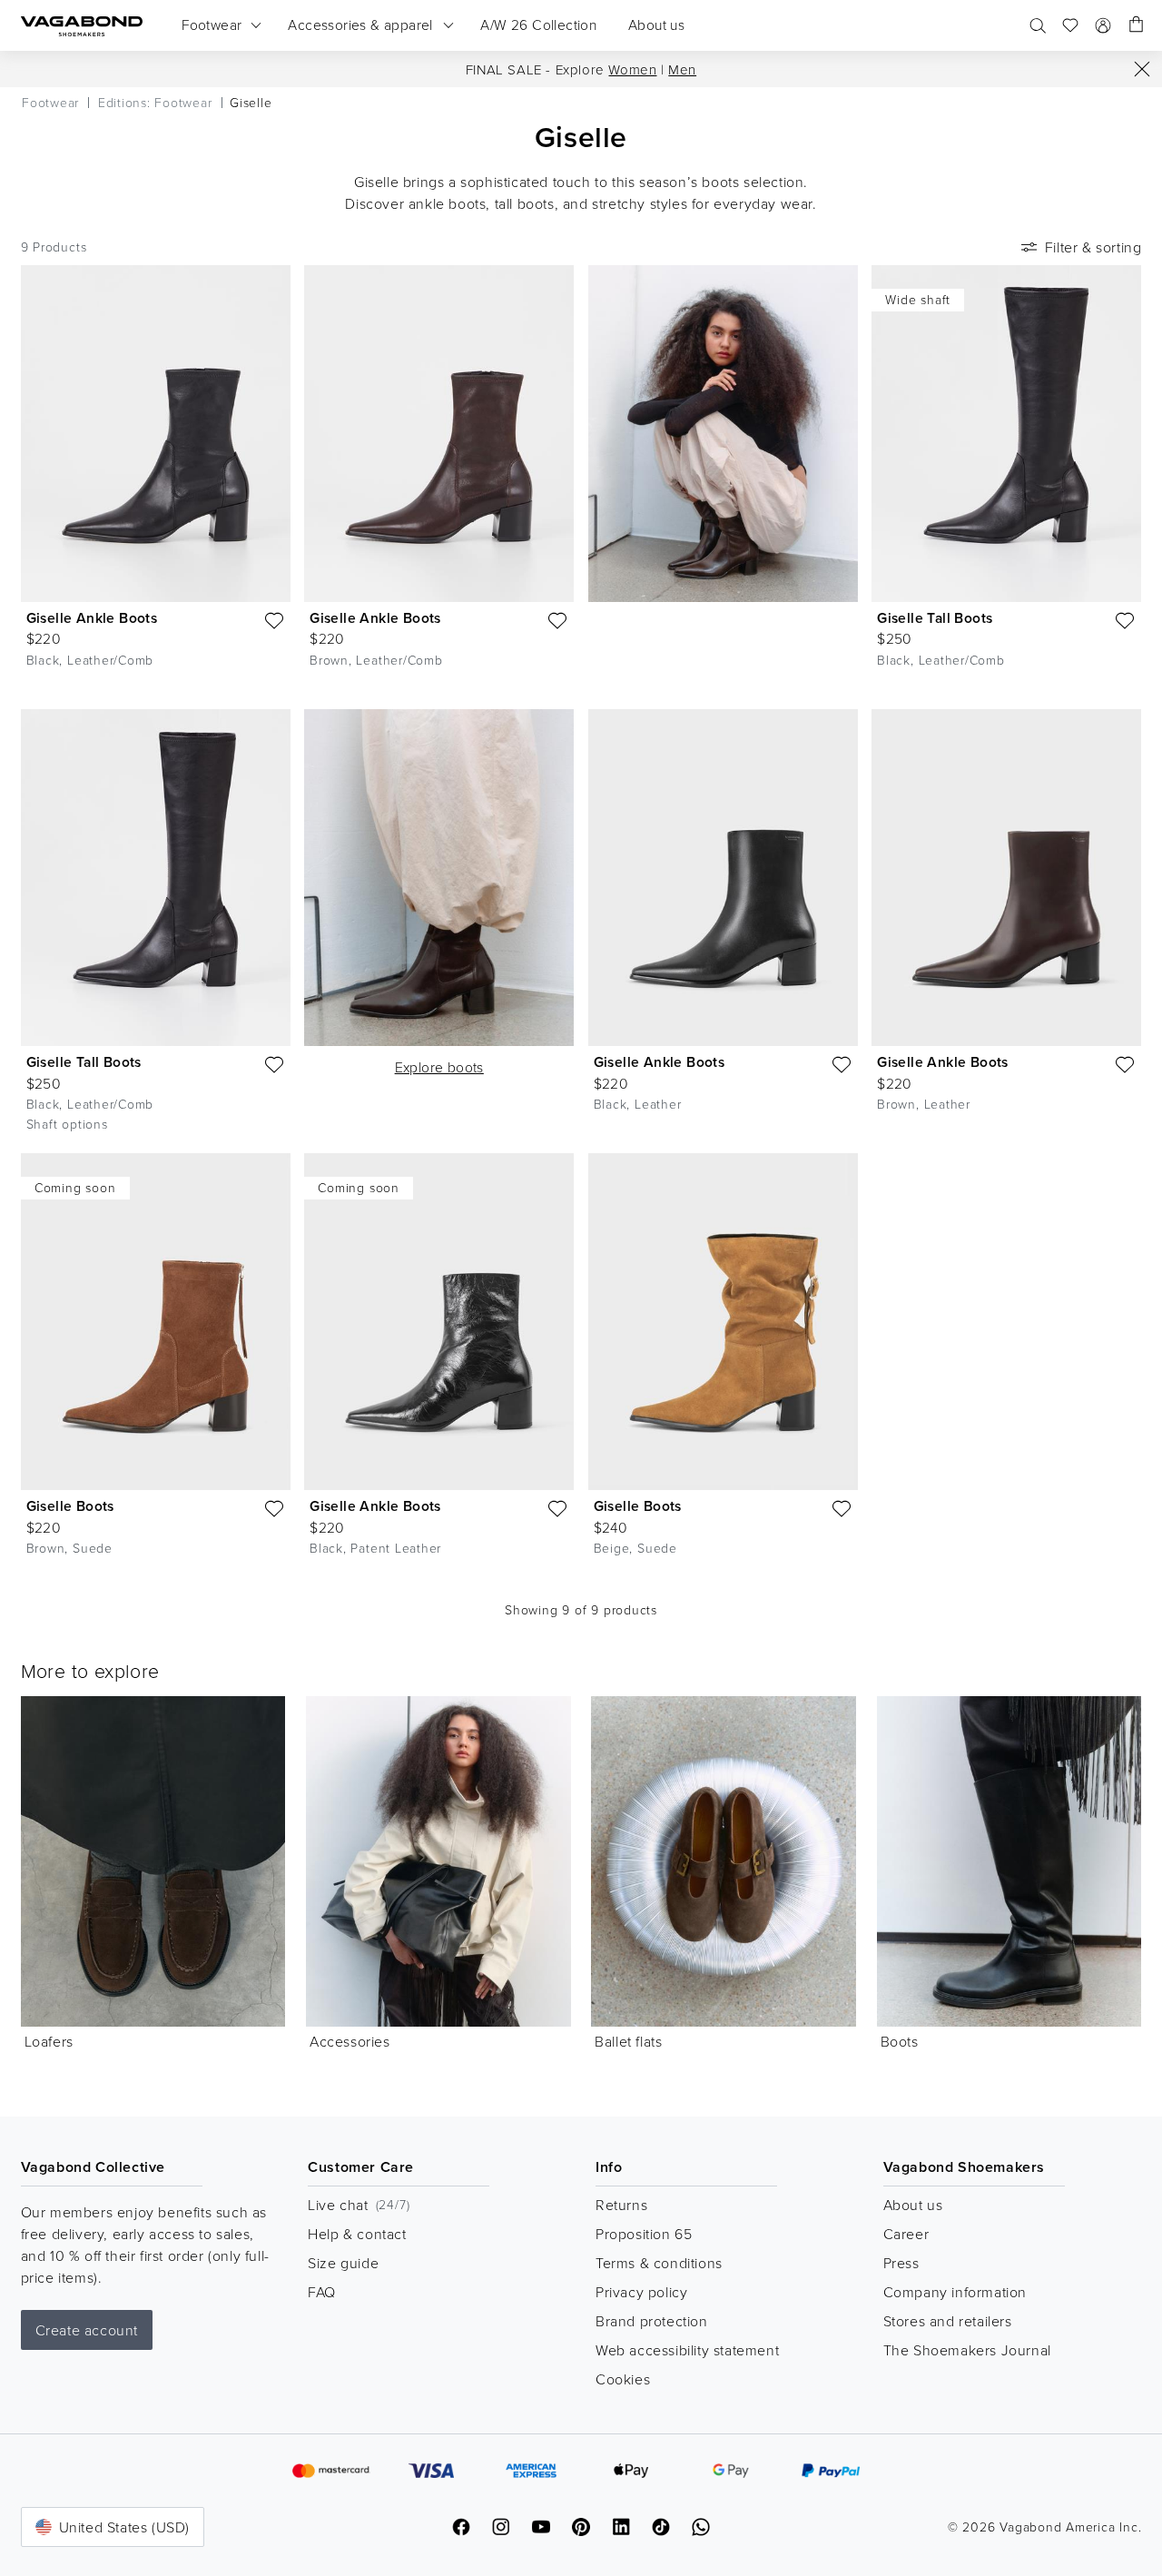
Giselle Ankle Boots (92, 618)
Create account (87, 2330)
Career (906, 2234)
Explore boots (439, 1067)
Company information (955, 2292)
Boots (900, 2041)
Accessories (350, 2041)
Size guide (343, 2263)
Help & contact (357, 2234)
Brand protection (652, 2321)
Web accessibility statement (687, 2350)
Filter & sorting (1093, 247)
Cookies (623, 2379)
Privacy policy (641, 2292)
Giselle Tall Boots (935, 618)
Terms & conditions (659, 2263)
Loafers (49, 2041)
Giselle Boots (70, 1506)
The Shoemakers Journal (967, 2350)
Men (682, 69)
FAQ (322, 2292)
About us (913, 2205)
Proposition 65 (644, 2234)
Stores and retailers (948, 2321)
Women (632, 69)
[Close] (1142, 69)
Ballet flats (628, 2041)
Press (901, 2263)
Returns (621, 2205)
